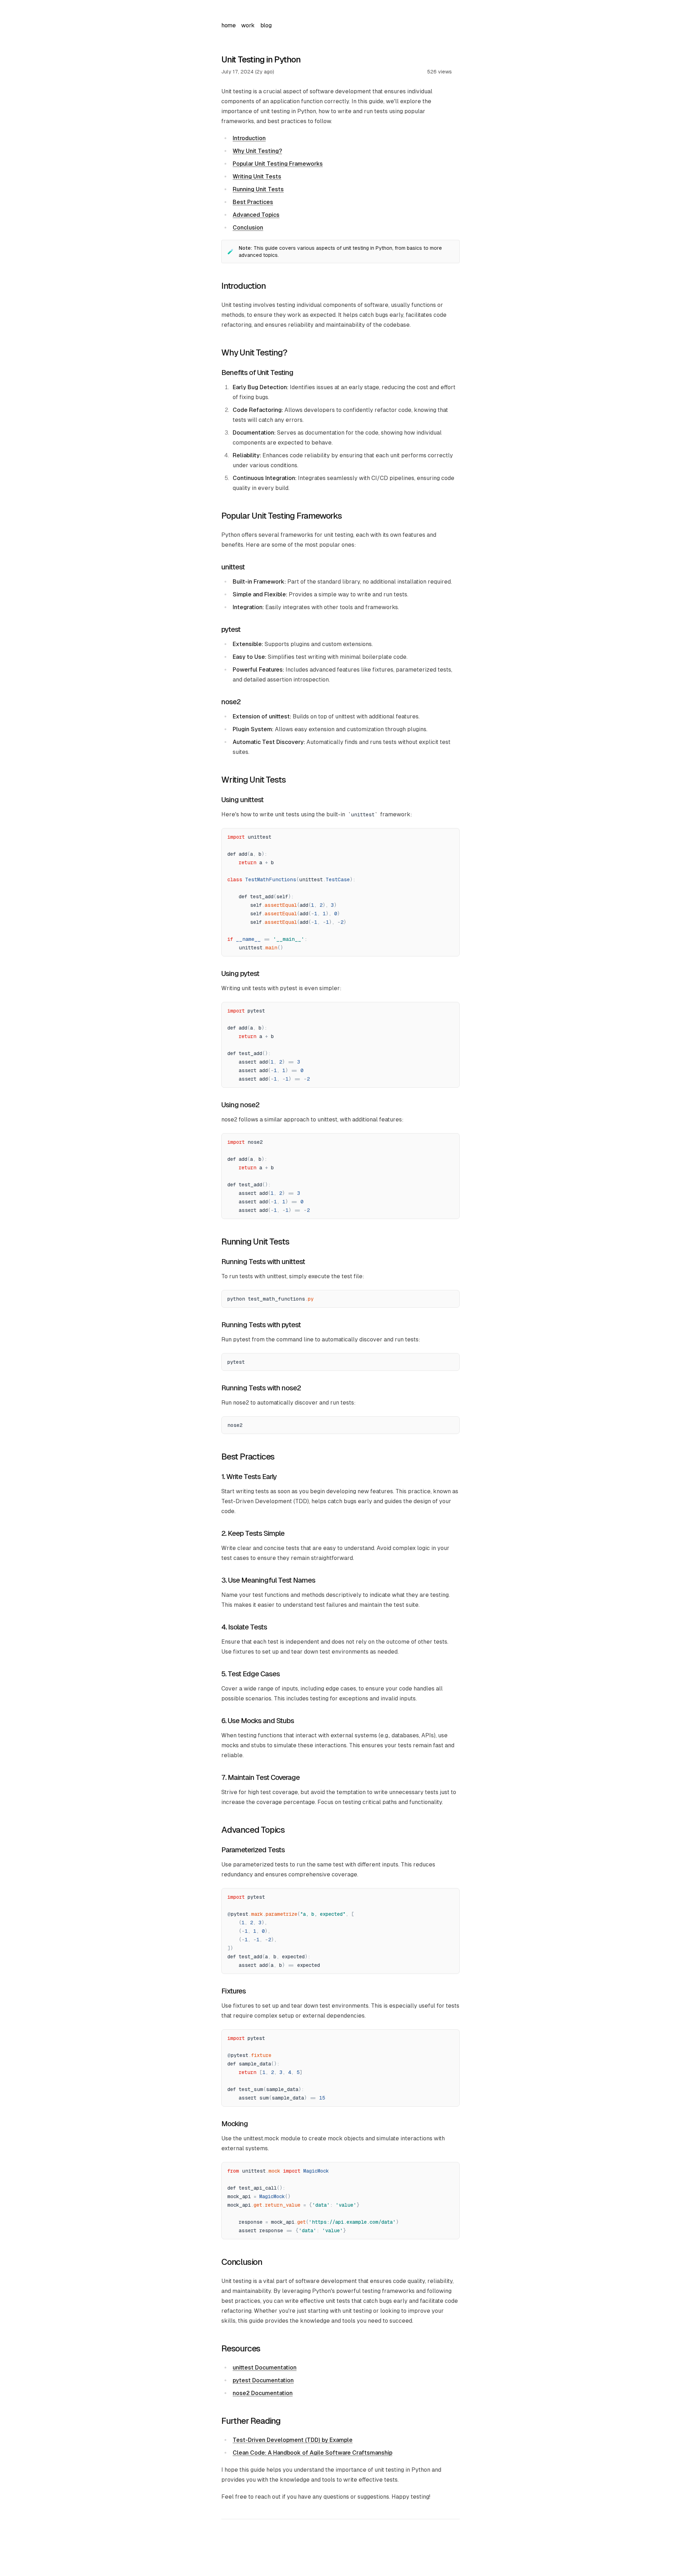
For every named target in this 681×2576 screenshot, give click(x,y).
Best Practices (253, 202)
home (228, 25)
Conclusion (248, 228)
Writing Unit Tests (257, 176)
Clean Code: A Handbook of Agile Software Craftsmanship (312, 2453)
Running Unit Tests (258, 189)
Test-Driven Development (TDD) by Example (293, 2440)
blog (266, 25)
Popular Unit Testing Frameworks (278, 164)
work (248, 25)
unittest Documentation (265, 2368)
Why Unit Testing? (257, 151)
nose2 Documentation (263, 2393)
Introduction (249, 138)
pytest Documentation (263, 2380)
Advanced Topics (256, 215)
